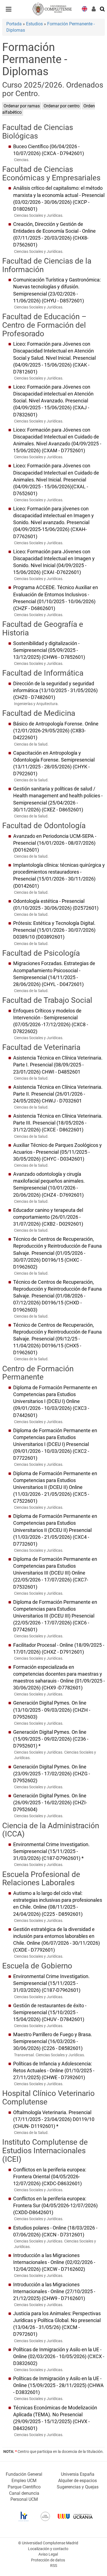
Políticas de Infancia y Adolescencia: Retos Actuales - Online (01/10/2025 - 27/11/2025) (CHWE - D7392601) (54, 2071)
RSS (54, 2566)
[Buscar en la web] (103, 9)
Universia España (78, 2474)
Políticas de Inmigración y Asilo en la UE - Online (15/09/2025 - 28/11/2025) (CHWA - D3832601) (58, 2385)
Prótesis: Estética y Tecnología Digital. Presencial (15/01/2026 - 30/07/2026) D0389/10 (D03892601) (54, 930)
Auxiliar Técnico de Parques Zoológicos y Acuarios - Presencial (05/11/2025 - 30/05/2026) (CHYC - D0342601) (57, 1152)
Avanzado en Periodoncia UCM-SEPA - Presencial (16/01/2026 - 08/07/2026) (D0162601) (55, 843)
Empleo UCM (24, 2481)
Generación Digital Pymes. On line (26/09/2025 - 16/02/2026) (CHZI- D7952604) (50, 1803)
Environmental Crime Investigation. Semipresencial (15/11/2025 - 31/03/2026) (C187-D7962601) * (51, 1851)
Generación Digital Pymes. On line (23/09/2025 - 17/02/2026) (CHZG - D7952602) (52, 1774)
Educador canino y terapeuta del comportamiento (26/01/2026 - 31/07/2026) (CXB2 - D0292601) (48, 1217)
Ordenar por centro (62, 106)
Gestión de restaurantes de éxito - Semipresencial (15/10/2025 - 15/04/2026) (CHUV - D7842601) (50, 2012)
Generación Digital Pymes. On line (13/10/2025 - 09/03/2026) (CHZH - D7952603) (52, 1710)
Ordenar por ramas (22, 106)
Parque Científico (24, 2487)
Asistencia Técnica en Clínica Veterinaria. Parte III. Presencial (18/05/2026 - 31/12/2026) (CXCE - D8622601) (58, 1123)
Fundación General (24, 2474)
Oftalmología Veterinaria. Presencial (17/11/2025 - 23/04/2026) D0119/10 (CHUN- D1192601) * (54, 2119)
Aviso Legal (48, 2554)
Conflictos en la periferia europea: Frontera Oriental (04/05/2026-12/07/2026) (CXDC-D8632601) (50, 2177)
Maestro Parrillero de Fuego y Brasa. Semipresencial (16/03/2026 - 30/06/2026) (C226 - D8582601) (53, 2041)
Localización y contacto (48, 2549)
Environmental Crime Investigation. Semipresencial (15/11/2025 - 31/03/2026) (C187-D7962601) (51, 1983)
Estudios (34, 24)
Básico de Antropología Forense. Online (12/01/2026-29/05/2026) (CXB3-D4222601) (56, 731)
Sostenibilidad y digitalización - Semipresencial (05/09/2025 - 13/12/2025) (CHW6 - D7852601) (49, 650)
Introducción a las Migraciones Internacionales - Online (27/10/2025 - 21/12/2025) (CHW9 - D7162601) (54, 2291)
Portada (14, 24)
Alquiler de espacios (78, 2481)
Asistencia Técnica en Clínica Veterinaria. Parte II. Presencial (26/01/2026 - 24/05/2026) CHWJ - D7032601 (58, 1094)
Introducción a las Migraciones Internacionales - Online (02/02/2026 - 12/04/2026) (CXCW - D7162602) (54, 2262)
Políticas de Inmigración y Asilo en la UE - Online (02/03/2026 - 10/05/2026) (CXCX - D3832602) (59, 2356)
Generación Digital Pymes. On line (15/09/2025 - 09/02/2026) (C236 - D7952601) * (51, 1739)
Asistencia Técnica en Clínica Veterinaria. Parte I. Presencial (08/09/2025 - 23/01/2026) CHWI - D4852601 (58, 1065)
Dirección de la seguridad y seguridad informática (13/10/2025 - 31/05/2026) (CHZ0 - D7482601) (55, 690)
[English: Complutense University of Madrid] (85, 8)
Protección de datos (48, 2560)
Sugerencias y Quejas (78, 2487)
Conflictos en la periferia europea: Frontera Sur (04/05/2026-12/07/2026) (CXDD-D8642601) (55, 2206)
